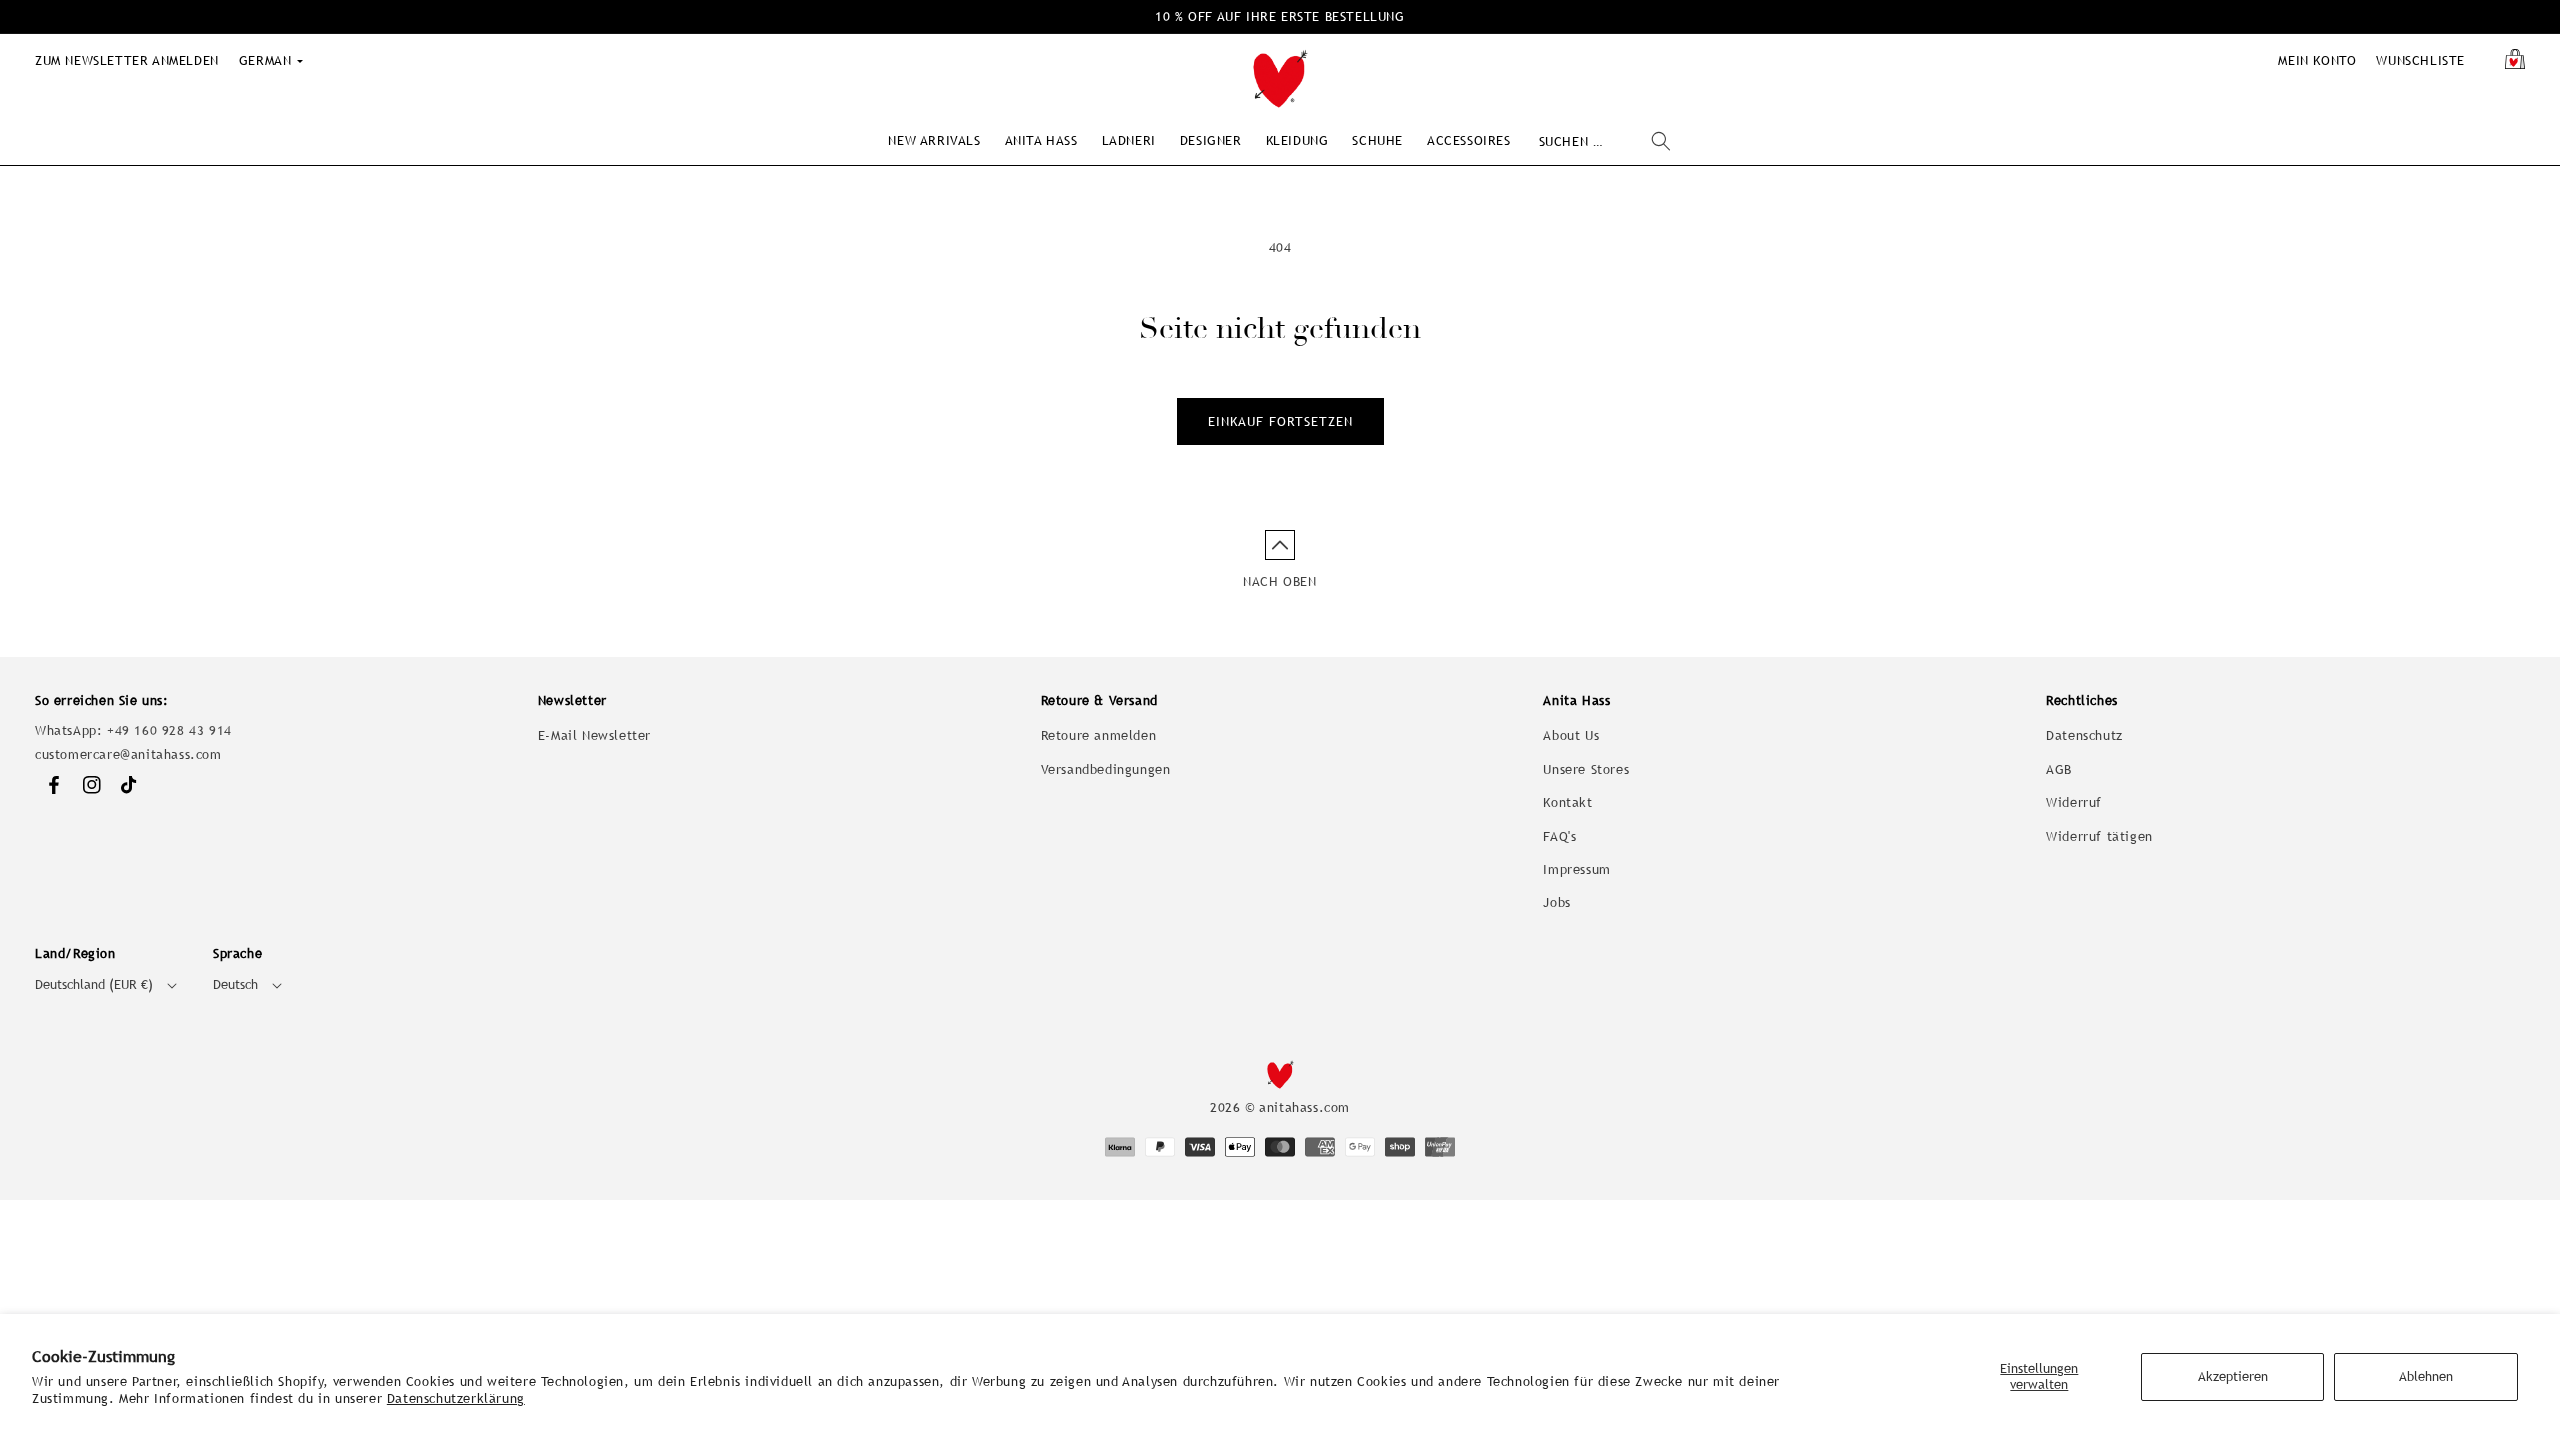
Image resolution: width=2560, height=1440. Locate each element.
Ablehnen (2426, 1376)
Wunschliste (2420, 60)
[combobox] (1604, 141)
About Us (1571, 735)
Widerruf (2074, 802)
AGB (2059, 769)
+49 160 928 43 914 (169, 730)
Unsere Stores (1586, 769)
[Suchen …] (1661, 141)
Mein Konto (2317, 60)
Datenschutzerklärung (456, 1398)
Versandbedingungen (1106, 769)
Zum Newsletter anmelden (127, 60)
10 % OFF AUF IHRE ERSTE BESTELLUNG (1279, 16)
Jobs (1556, 902)
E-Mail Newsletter (594, 735)
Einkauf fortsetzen (1280, 421)
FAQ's (1559, 836)
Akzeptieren (2233, 1376)
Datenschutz (2084, 735)
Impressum (1576, 869)
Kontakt (1567, 802)
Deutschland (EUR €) (94, 984)
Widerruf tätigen (2099, 836)
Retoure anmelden (1099, 735)
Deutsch (235, 984)
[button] (934, 140)
